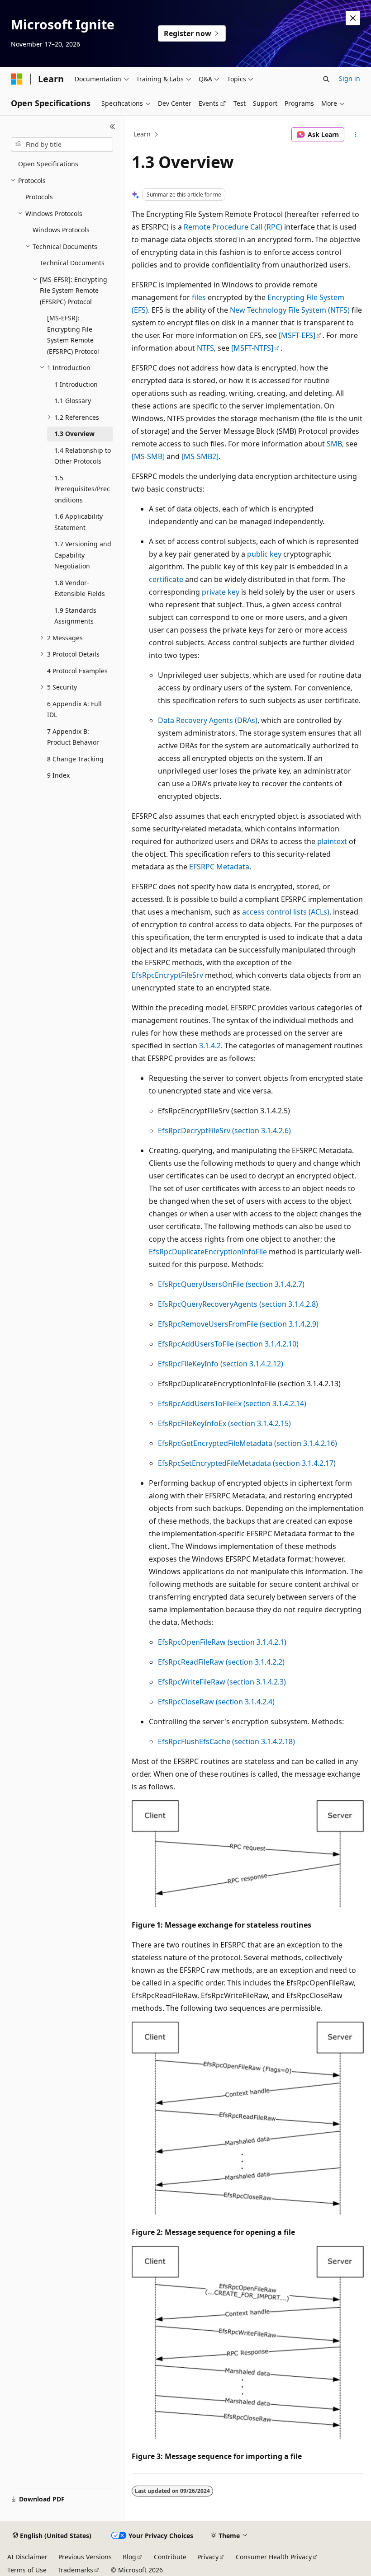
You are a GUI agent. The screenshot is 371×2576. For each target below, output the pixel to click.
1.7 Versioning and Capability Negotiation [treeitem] (83, 555)
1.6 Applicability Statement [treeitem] (78, 522)
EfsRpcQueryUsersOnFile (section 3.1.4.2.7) (231, 1284)
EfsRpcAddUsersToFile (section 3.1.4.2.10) (228, 1344)
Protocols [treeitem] (39, 197)
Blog (129, 2557)
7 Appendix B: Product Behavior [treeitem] (73, 737)
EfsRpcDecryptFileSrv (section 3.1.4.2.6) (224, 1131)
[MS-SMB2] (200, 456)
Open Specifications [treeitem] (48, 164)
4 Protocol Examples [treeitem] (77, 671)
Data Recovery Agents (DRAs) (208, 720)
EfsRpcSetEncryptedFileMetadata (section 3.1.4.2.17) (247, 1463)
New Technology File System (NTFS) (290, 310)
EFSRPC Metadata (219, 867)
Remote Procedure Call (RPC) (233, 227)
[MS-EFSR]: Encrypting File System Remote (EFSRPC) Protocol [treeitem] (73, 335)
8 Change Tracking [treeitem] (75, 759)
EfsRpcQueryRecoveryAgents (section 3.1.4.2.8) (238, 1304)
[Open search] (326, 79)
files (199, 297)
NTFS (205, 348)
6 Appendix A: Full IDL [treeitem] (74, 709)
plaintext (332, 841)
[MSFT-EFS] (297, 335)
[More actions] (356, 135)
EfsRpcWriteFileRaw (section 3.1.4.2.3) (222, 1682)
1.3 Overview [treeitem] (74, 434)
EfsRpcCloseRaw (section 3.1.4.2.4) (216, 1702)
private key (221, 592)
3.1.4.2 (210, 1046)
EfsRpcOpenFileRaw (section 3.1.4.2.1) (222, 1642)
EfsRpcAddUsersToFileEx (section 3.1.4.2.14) (232, 1403)
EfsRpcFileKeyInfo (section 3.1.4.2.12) (221, 1364)
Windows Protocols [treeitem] (61, 230)
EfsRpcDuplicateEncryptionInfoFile (208, 1252)
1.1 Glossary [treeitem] (73, 401)
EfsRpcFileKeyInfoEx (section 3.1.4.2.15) (224, 1423)
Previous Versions (85, 2557)
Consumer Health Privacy (274, 2557)
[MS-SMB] (148, 456)
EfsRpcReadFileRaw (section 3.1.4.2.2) (221, 1662)
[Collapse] (112, 127)
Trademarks (75, 2570)
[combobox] (62, 145)
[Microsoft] (17, 79)
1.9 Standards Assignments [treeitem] (75, 616)
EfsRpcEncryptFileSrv (167, 975)
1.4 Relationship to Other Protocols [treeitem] (83, 456)
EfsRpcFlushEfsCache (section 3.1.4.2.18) (226, 1741)
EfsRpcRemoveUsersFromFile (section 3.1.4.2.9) (238, 1324)
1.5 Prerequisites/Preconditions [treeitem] (82, 489)
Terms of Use (27, 2570)
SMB (334, 444)
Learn (142, 134)
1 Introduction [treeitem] (76, 384)
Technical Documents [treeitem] (72, 263)
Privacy (208, 2557)
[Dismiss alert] (353, 18)
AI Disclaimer (27, 2557)
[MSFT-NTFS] (252, 348)
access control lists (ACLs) (286, 912)
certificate (166, 579)
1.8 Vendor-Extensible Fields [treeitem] (80, 588)
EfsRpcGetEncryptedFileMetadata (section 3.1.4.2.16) (247, 1443)
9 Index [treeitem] (58, 775)
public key (264, 554)
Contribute (170, 2557)
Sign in (350, 78)
